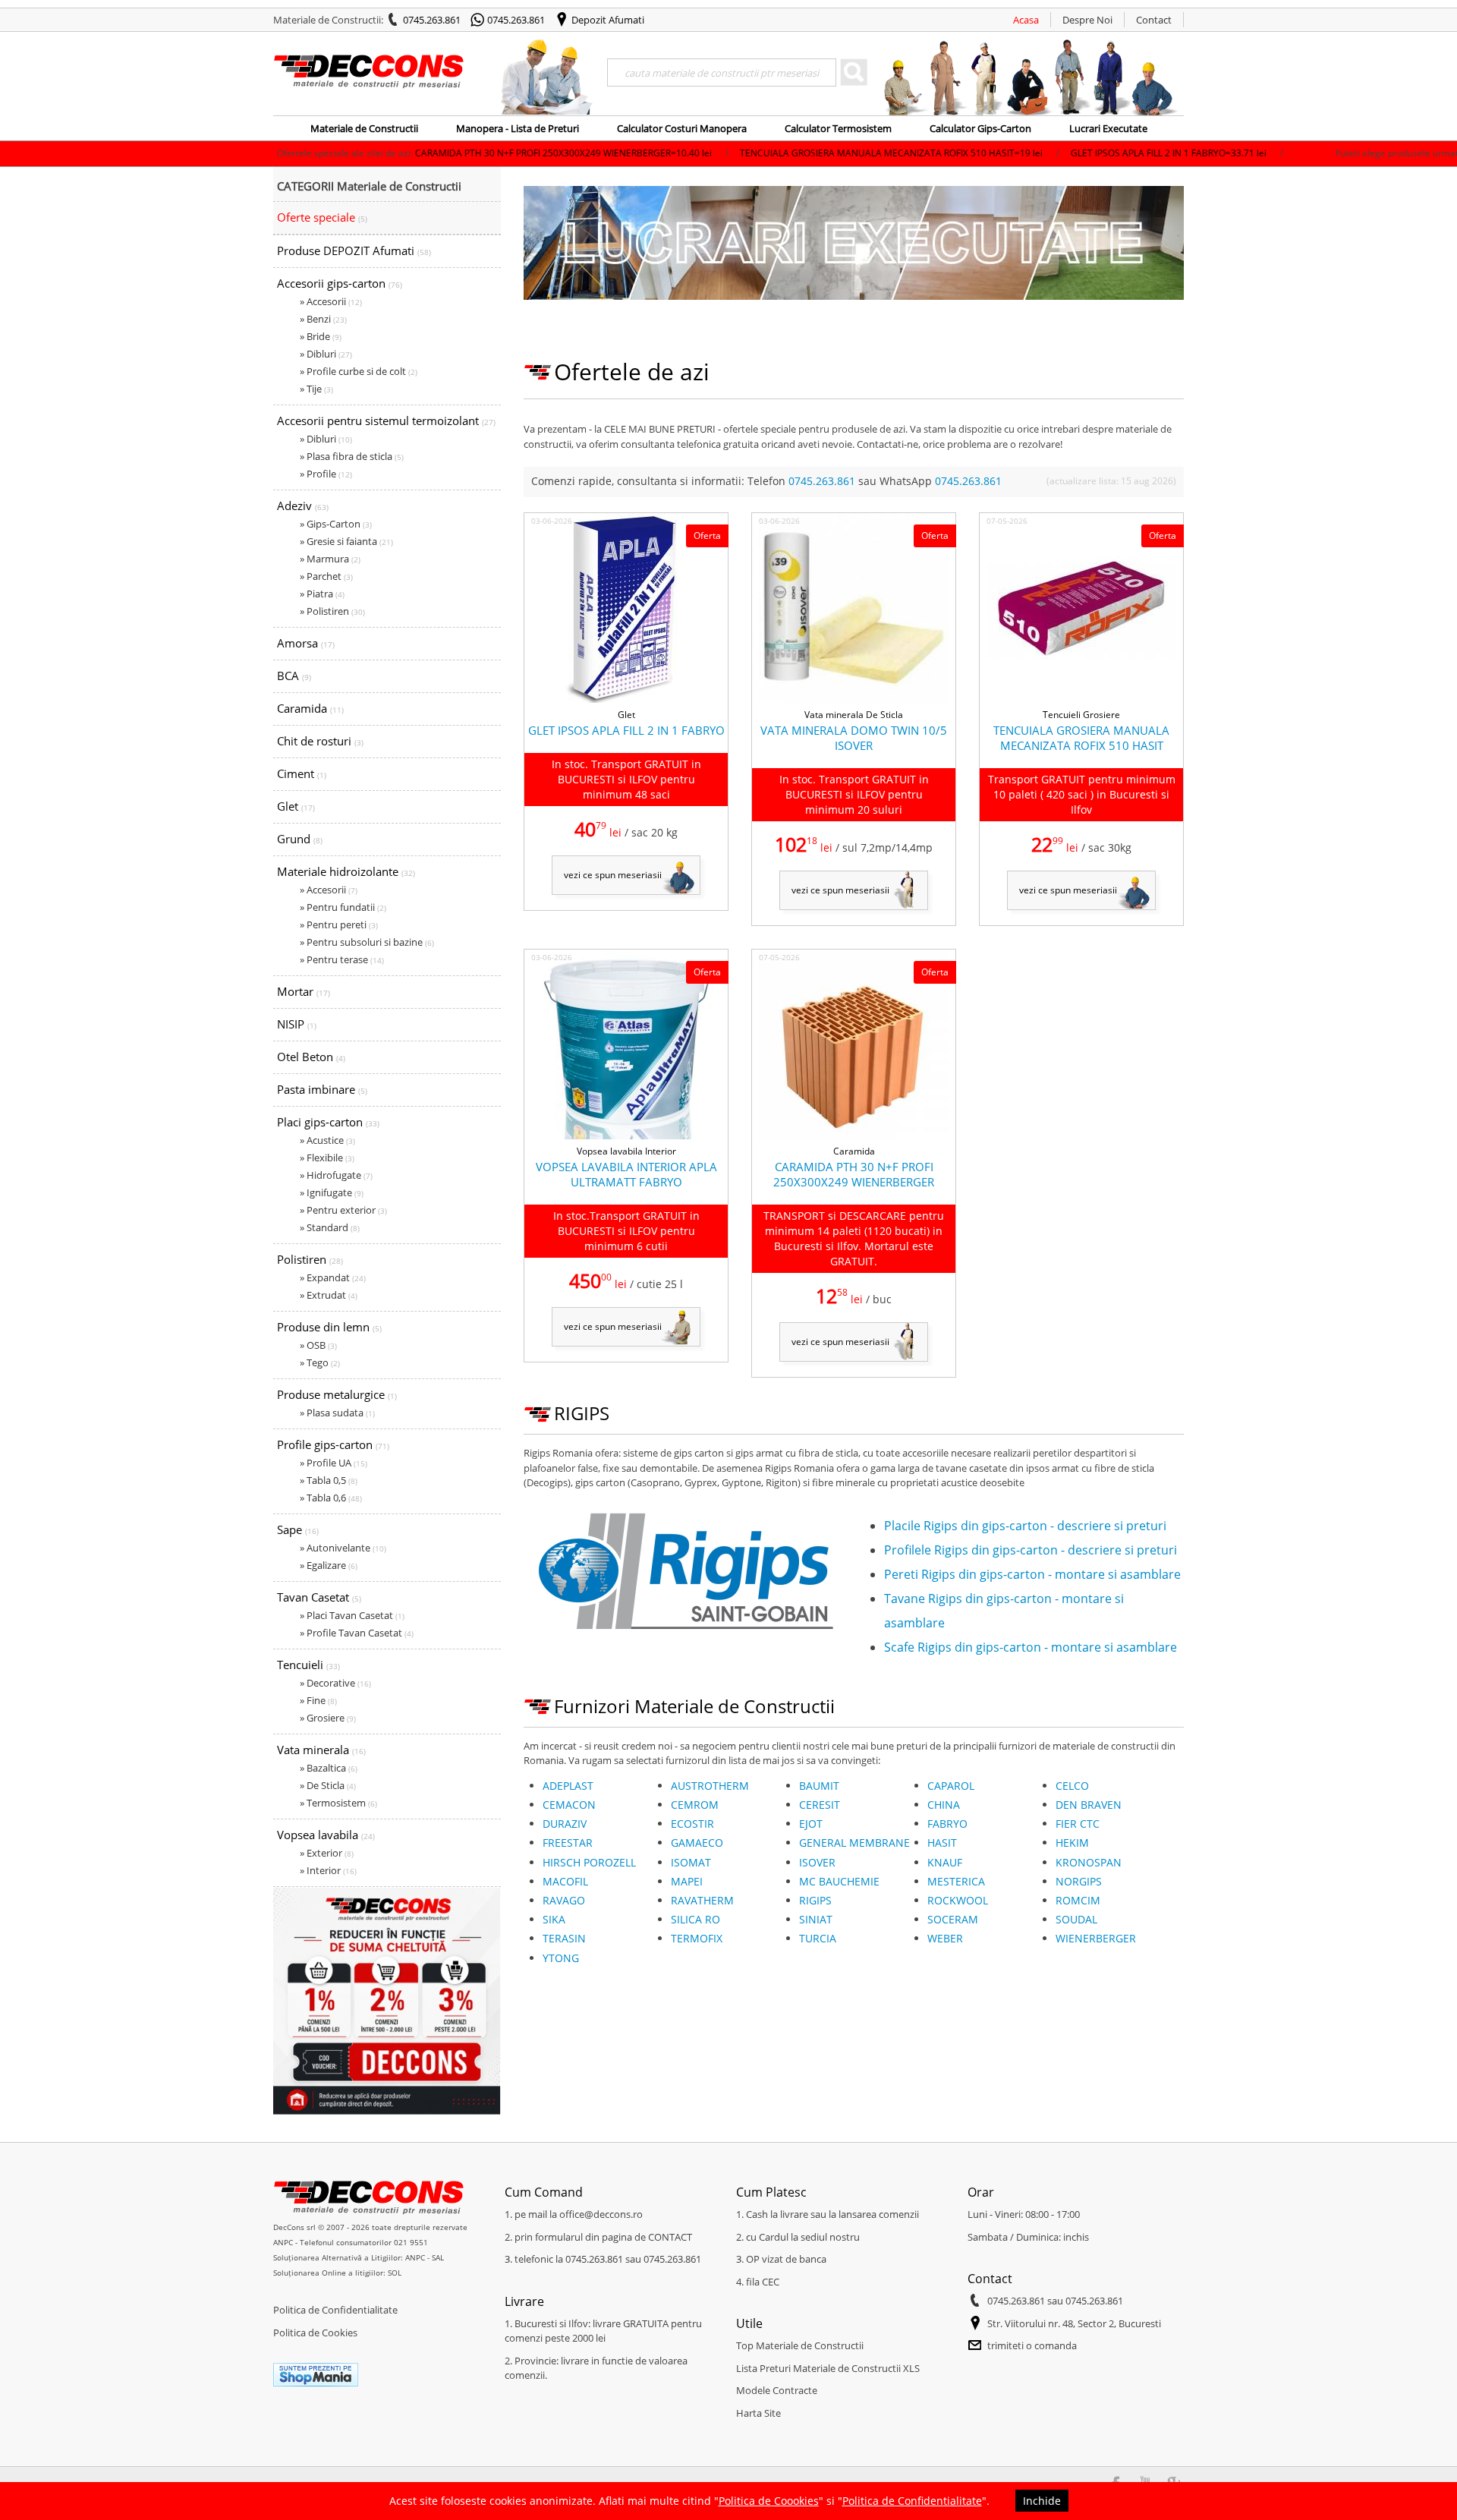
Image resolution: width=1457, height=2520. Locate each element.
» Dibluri (326, 354)
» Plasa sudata (337, 1413)
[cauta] (854, 72)
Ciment (302, 773)
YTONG (561, 1958)
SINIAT (816, 1919)
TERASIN (564, 1938)
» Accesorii (331, 301)
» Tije (316, 389)
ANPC (283, 2242)
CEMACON (569, 1805)
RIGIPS (815, 1900)
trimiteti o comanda (1032, 2345)
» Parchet (326, 576)
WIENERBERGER (1096, 1938)
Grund (300, 839)
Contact (1154, 20)
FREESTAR (568, 1843)
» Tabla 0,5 (329, 1480)
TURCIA (818, 1938)
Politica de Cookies (315, 2333)
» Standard (330, 1227)
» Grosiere (328, 1718)
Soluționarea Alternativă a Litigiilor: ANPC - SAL (359, 2257)
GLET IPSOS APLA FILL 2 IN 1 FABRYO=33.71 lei (1051, 153)
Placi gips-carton (328, 1122)
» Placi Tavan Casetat (352, 1615)
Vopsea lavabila (326, 1835)
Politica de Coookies (769, 2501)
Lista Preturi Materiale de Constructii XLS (828, 2368)
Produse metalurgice (337, 1394)
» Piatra (322, 594)
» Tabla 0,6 (331, 1498)
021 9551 (411, 2242)
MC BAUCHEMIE (839, 1881)
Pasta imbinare (322, 1089)
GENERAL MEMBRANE (854, 1843)
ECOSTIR (692, 1824)
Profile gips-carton (333, 1444)
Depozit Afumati (608, 20)
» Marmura (330, 559)
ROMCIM (1078, 1900)
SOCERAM (953, 1919)
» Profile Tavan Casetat (357, 1633)
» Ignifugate (332, 1192)
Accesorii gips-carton (340, 283)
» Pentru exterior (343, 1210)
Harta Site (758, 2413)
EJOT (811, 1824)
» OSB (318, 1345)
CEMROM (695, 1805)
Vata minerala (321, 1750)
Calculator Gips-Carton (980, 128)
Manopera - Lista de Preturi (518, 128)
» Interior (328, 1870)
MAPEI (687, 1881)
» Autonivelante (343, 1548)
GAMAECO (697, 1843)
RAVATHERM (702, 1900)
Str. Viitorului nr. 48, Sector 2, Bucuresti (1074, 2323)
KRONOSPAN (1089, 1862)
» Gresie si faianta (346, 541)
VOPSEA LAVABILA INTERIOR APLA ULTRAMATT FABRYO (626, 1174)
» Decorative (335, 1683)
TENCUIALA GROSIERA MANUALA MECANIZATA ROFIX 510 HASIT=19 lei (774, 153)
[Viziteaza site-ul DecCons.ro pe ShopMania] (316, 2383)
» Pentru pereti (339, 925)
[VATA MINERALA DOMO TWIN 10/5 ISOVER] (854, 700)
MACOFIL (565, 1881)
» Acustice (327, 1140)
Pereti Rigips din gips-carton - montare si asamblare (1032, 1574)
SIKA (554, 1919)
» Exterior (327, 1853)
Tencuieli (308, 1665)
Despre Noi (1087, 20)
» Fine (318, 1700)
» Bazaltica (329, 1768)
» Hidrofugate (336, 1175)
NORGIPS (1079, 1881)
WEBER (945, 1938)
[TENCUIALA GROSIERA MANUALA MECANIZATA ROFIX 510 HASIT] (1081, 700)
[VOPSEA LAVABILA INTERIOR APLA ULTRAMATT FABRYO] (626, 1136)
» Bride (321, 336)
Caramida (310, 708)
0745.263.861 (432, 20)
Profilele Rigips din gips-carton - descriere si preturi (1031, 1550)
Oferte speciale (322, 217)
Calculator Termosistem (838, 128)
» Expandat (333, 1277)
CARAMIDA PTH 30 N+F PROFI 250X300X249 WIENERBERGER (854, 1174)
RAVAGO (564, 1900)
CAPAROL (951, 1786)
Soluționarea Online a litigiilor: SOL (337, 2273)
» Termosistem (338, 1803)
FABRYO (947, 1824)
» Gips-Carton (336, 524)
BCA (294, 676)
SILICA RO (695, 1919)
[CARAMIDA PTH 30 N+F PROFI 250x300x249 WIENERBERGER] (854, 1136)
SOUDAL (1076, 1919)
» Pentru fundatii (343, 907)
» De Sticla (328, 1785)
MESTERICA (956, 1881)
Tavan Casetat (319, 1597)
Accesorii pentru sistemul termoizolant (386, 421)
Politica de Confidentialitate (335, 2310)
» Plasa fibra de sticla (352, 456)
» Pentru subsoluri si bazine (367, 942)
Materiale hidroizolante (346, 871)
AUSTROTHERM (710, 1786)
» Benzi (323, 319)
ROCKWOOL (958, 1900)
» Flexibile (327, 1158)
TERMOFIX (697, 1938)
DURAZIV (565, 1824)
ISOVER (817, 1862)
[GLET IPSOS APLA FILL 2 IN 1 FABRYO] (626, 700)
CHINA (944, 1805)
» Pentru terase (342, 959)
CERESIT (820, 1805)
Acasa (1026, 20)
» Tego (320, 1362)
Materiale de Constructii (364, 128)
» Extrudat (329, 1295)
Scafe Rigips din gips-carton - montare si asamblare (1031, 1647)
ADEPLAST (568, 1786)
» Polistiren (332, 611)
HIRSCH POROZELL (589, 1862)
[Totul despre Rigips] (683, 1641)
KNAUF (945, 1862)
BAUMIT (819, 1786)
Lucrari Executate (1108, 128)
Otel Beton (311, 1057)
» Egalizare (329, 1565)
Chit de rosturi (320, 741)
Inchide (1042, 2501)
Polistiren (310, 1259)
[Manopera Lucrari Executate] (854, 297)
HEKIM (1072, 1843)
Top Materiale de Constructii (800, 2345)
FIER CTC (1078, 1824)
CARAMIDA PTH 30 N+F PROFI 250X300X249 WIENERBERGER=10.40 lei (446, 153)
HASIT (942, 1843)
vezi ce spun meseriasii (613, 875)
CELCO (1072, 1786)
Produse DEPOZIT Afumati (354, 250)
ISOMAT (691, 1862)
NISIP (297, 1024)
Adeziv (303, 506)
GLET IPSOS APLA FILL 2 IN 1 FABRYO (626, 730)
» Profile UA (334, 1463)
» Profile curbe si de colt (359, 371)
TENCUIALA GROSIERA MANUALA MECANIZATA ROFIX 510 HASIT (1081, 738)
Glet (296, 806)
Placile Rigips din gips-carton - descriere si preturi (1025, 1526)
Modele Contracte (777, 2390)
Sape (298, 1529)
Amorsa (306, 643)
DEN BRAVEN (1089, 1805)
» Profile (326, 474)
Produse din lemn (329, 1327)
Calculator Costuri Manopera (682, 128)
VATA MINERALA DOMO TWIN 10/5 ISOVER (854, 738)
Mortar (304, 991)
